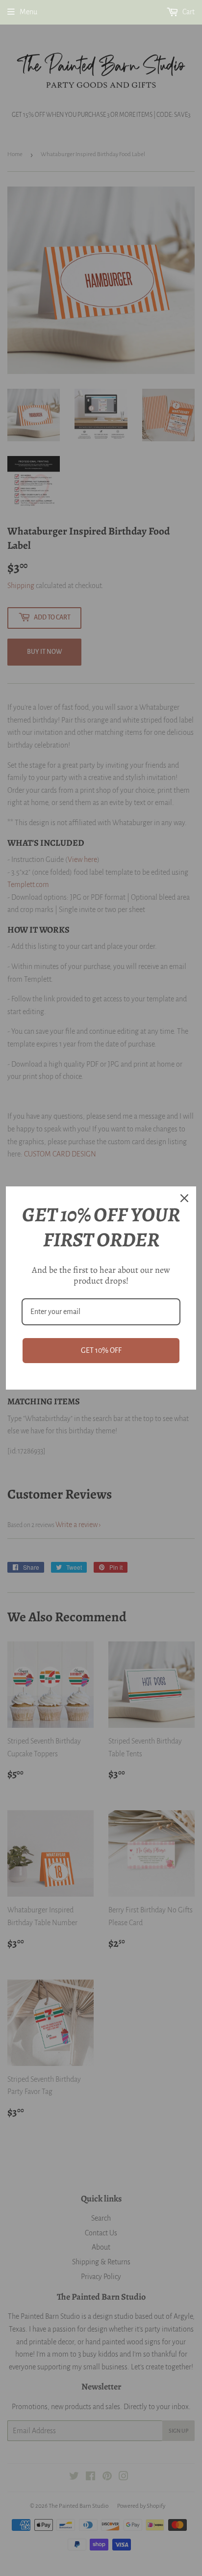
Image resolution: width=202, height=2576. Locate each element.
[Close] (184, 1198)
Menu (28, 12)
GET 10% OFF (101, 1350)
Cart (188, 12)
